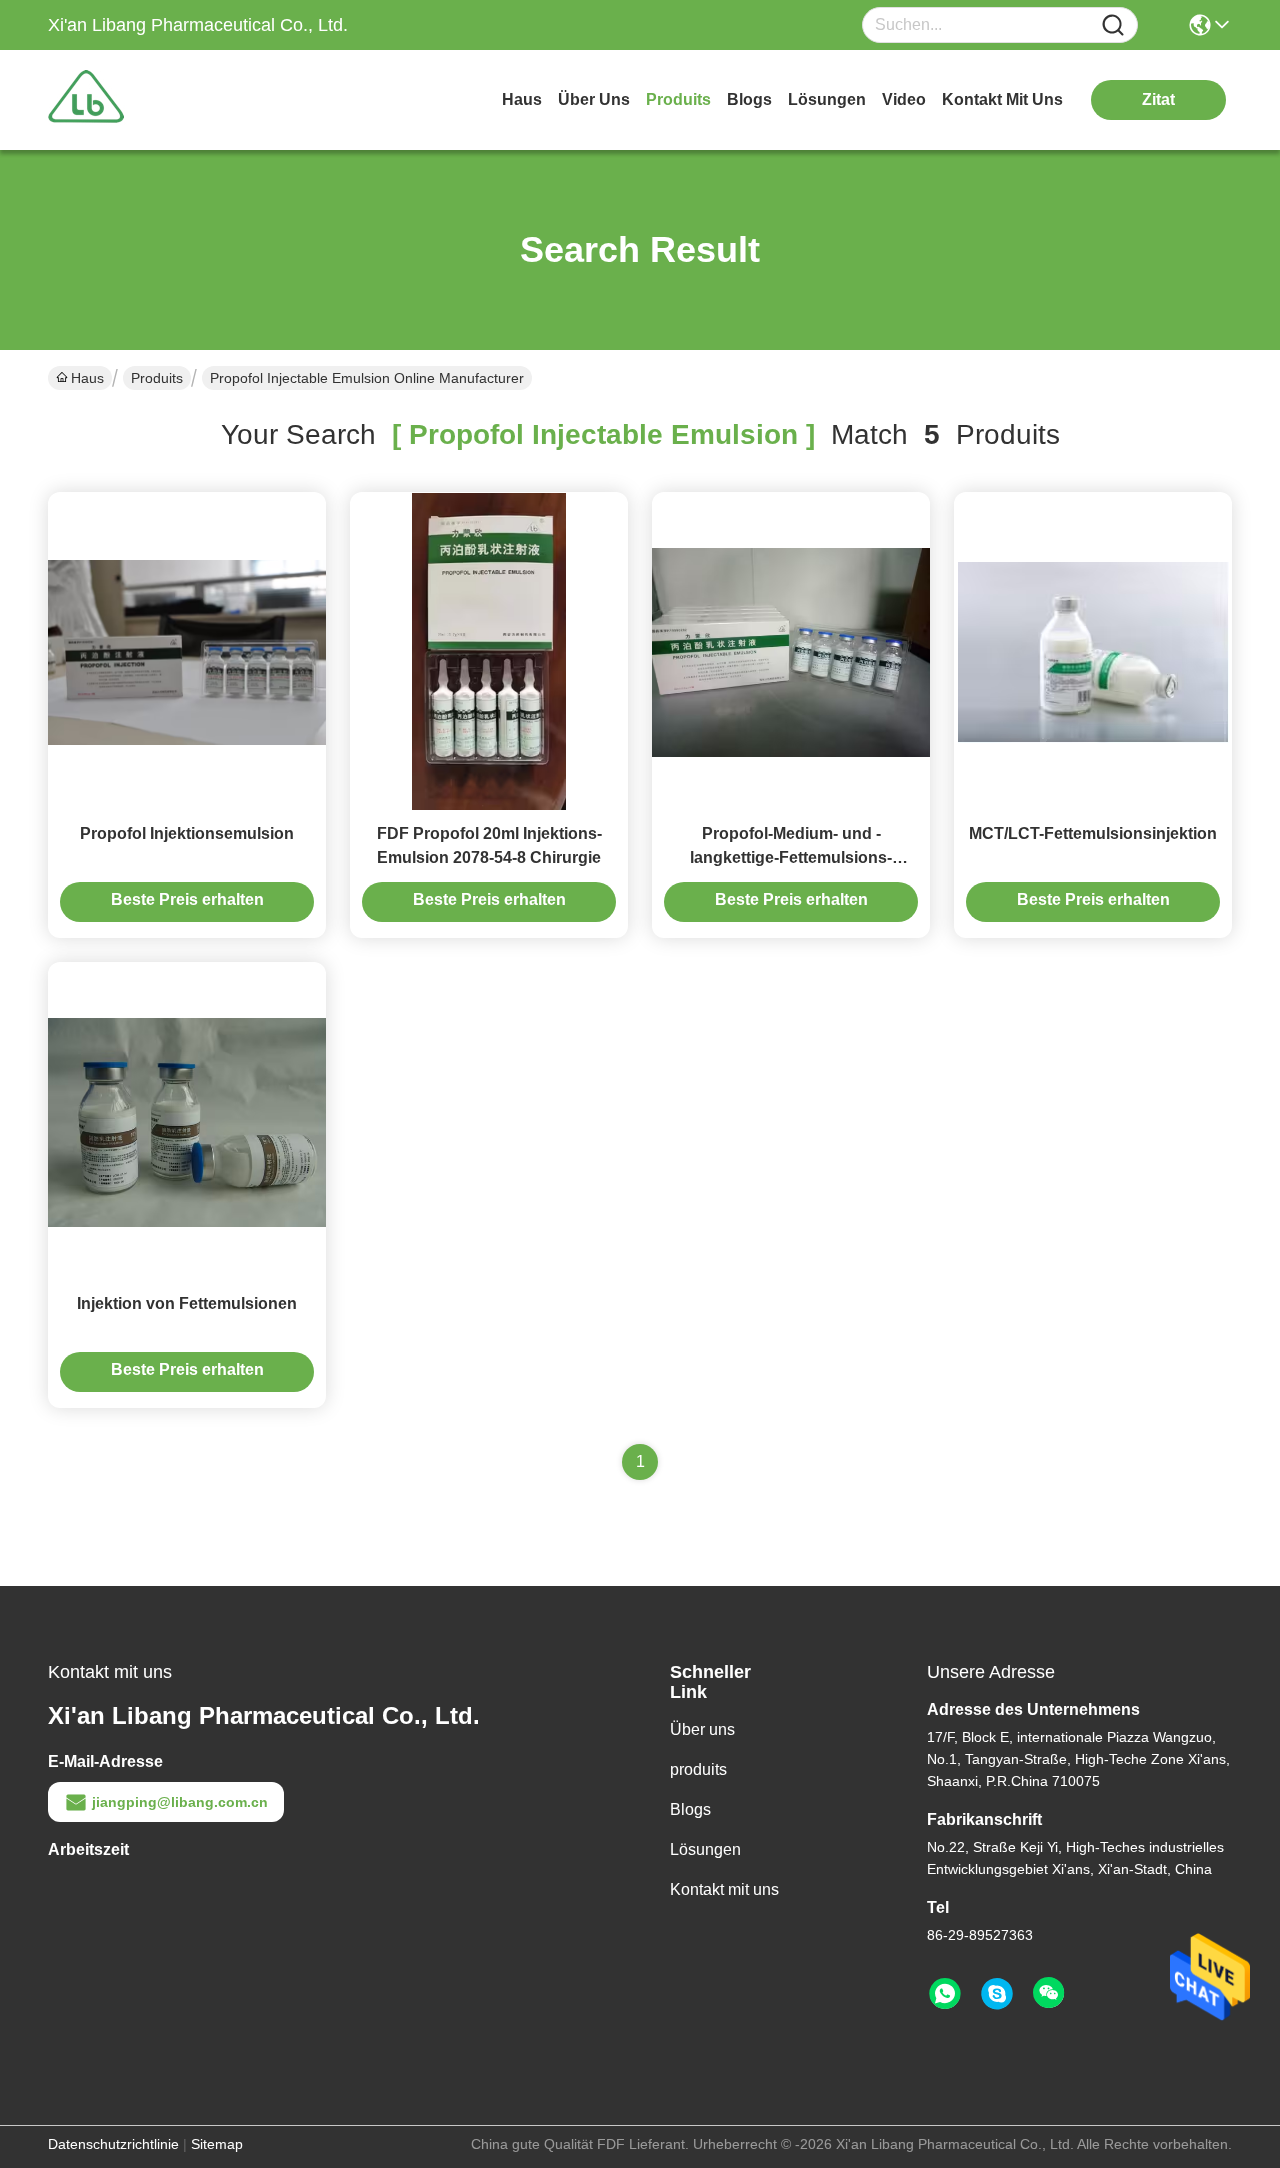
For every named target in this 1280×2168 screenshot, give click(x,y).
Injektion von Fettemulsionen (187, 1303)
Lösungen (705, 1849)
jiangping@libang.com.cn (180, 1802)
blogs (749, 99)
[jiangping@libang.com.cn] (997, 1994)
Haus (522, 99)
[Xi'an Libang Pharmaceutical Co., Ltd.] (158, 100)
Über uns (594, 99)
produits (678, 99)
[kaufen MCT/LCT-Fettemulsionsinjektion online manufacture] (1093, 651)
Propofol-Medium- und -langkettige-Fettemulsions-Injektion (791, 857)
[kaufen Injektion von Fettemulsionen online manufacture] (187, 1121)
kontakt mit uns (1002, 99)
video (904, 99)
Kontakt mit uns (724, 1889)
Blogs (690, 1809)
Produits (157, 378)
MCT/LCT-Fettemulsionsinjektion (1093, 833)
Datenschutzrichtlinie (113, 2144)
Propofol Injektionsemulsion (187, 833)
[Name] (1113, 25)
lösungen (827, 99)
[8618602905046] (945, 1994)
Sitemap (217, 2144)
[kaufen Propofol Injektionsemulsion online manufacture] (187, 651)
